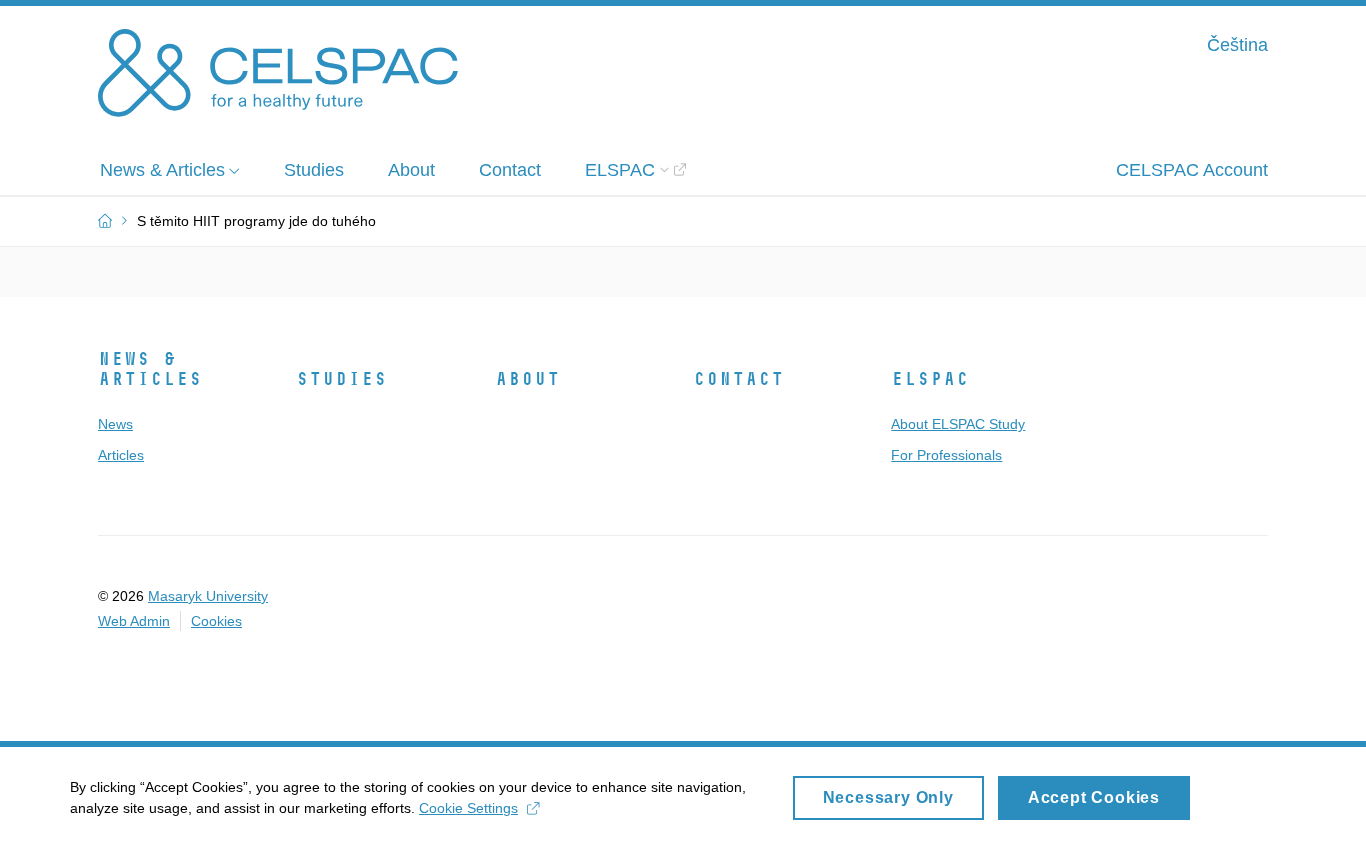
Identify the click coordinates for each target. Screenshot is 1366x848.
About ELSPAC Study (958, 424)
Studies (341, 379)
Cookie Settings (468, 808)
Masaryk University (208, 596)
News (115, 424)
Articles (121, 455)
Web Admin (134, 621)
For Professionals (946, 455)
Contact (738, 379)
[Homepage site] (278, 73)
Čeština (1237, 45)
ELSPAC (930, 379)
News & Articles (150, 369)
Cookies (216, 621)
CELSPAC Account (1192, 170)
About (527, 379)
